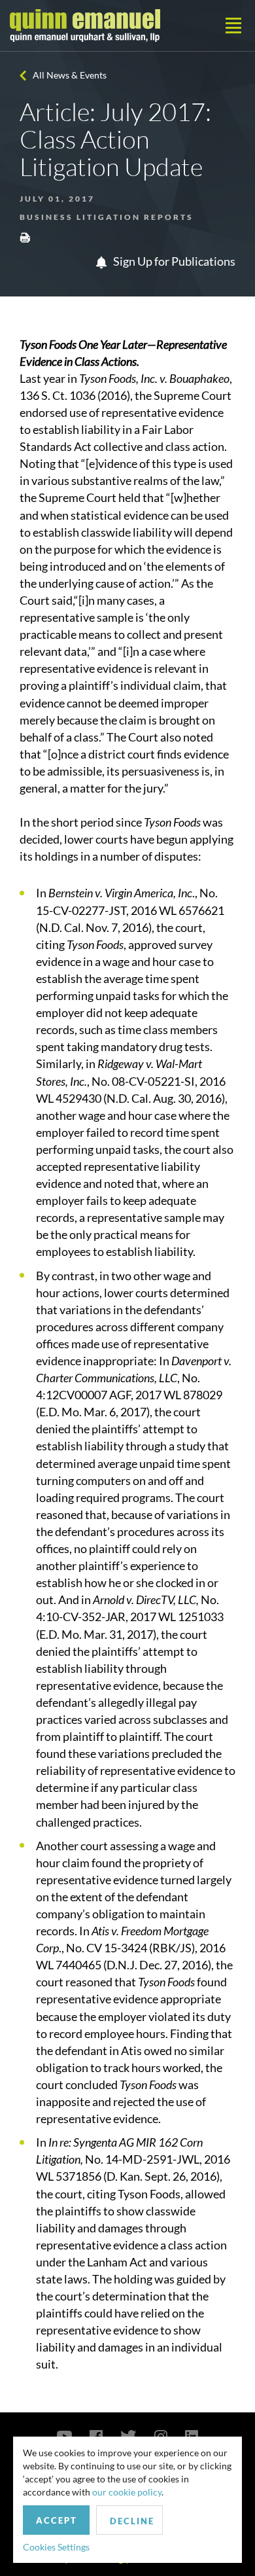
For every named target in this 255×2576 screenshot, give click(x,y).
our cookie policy (127, 2492)
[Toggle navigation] (233, 26)
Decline (132, 2521)
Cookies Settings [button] (56, 2547)
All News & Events (70, 75)
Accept (57, 2520)
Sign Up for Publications (173, 261)
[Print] (25, 237)
